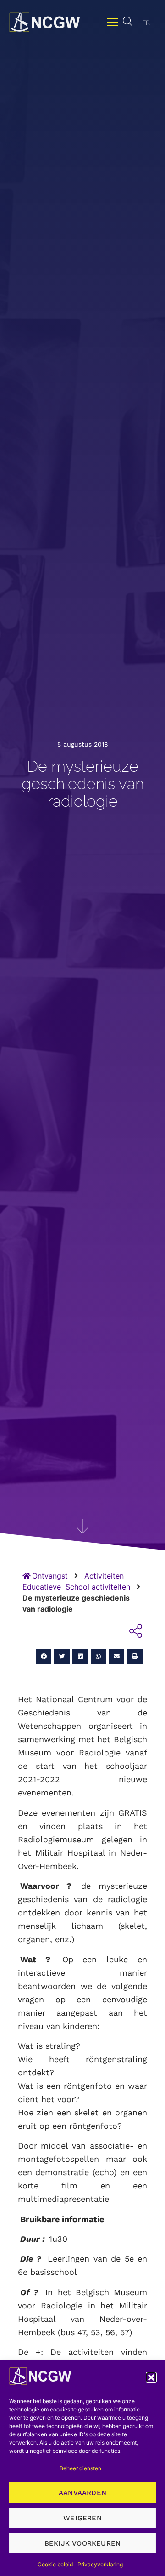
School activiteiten (98, 1587)
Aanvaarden (82, 2493)
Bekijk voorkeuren (82, 2543)
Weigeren (82, 2518)
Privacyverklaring (100, 2564)
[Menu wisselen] (113, 22)
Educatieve (42, 1587)
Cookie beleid (55, 2564)
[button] (151, 2377)
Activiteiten (104, 1576)
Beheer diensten (80, 2468)
